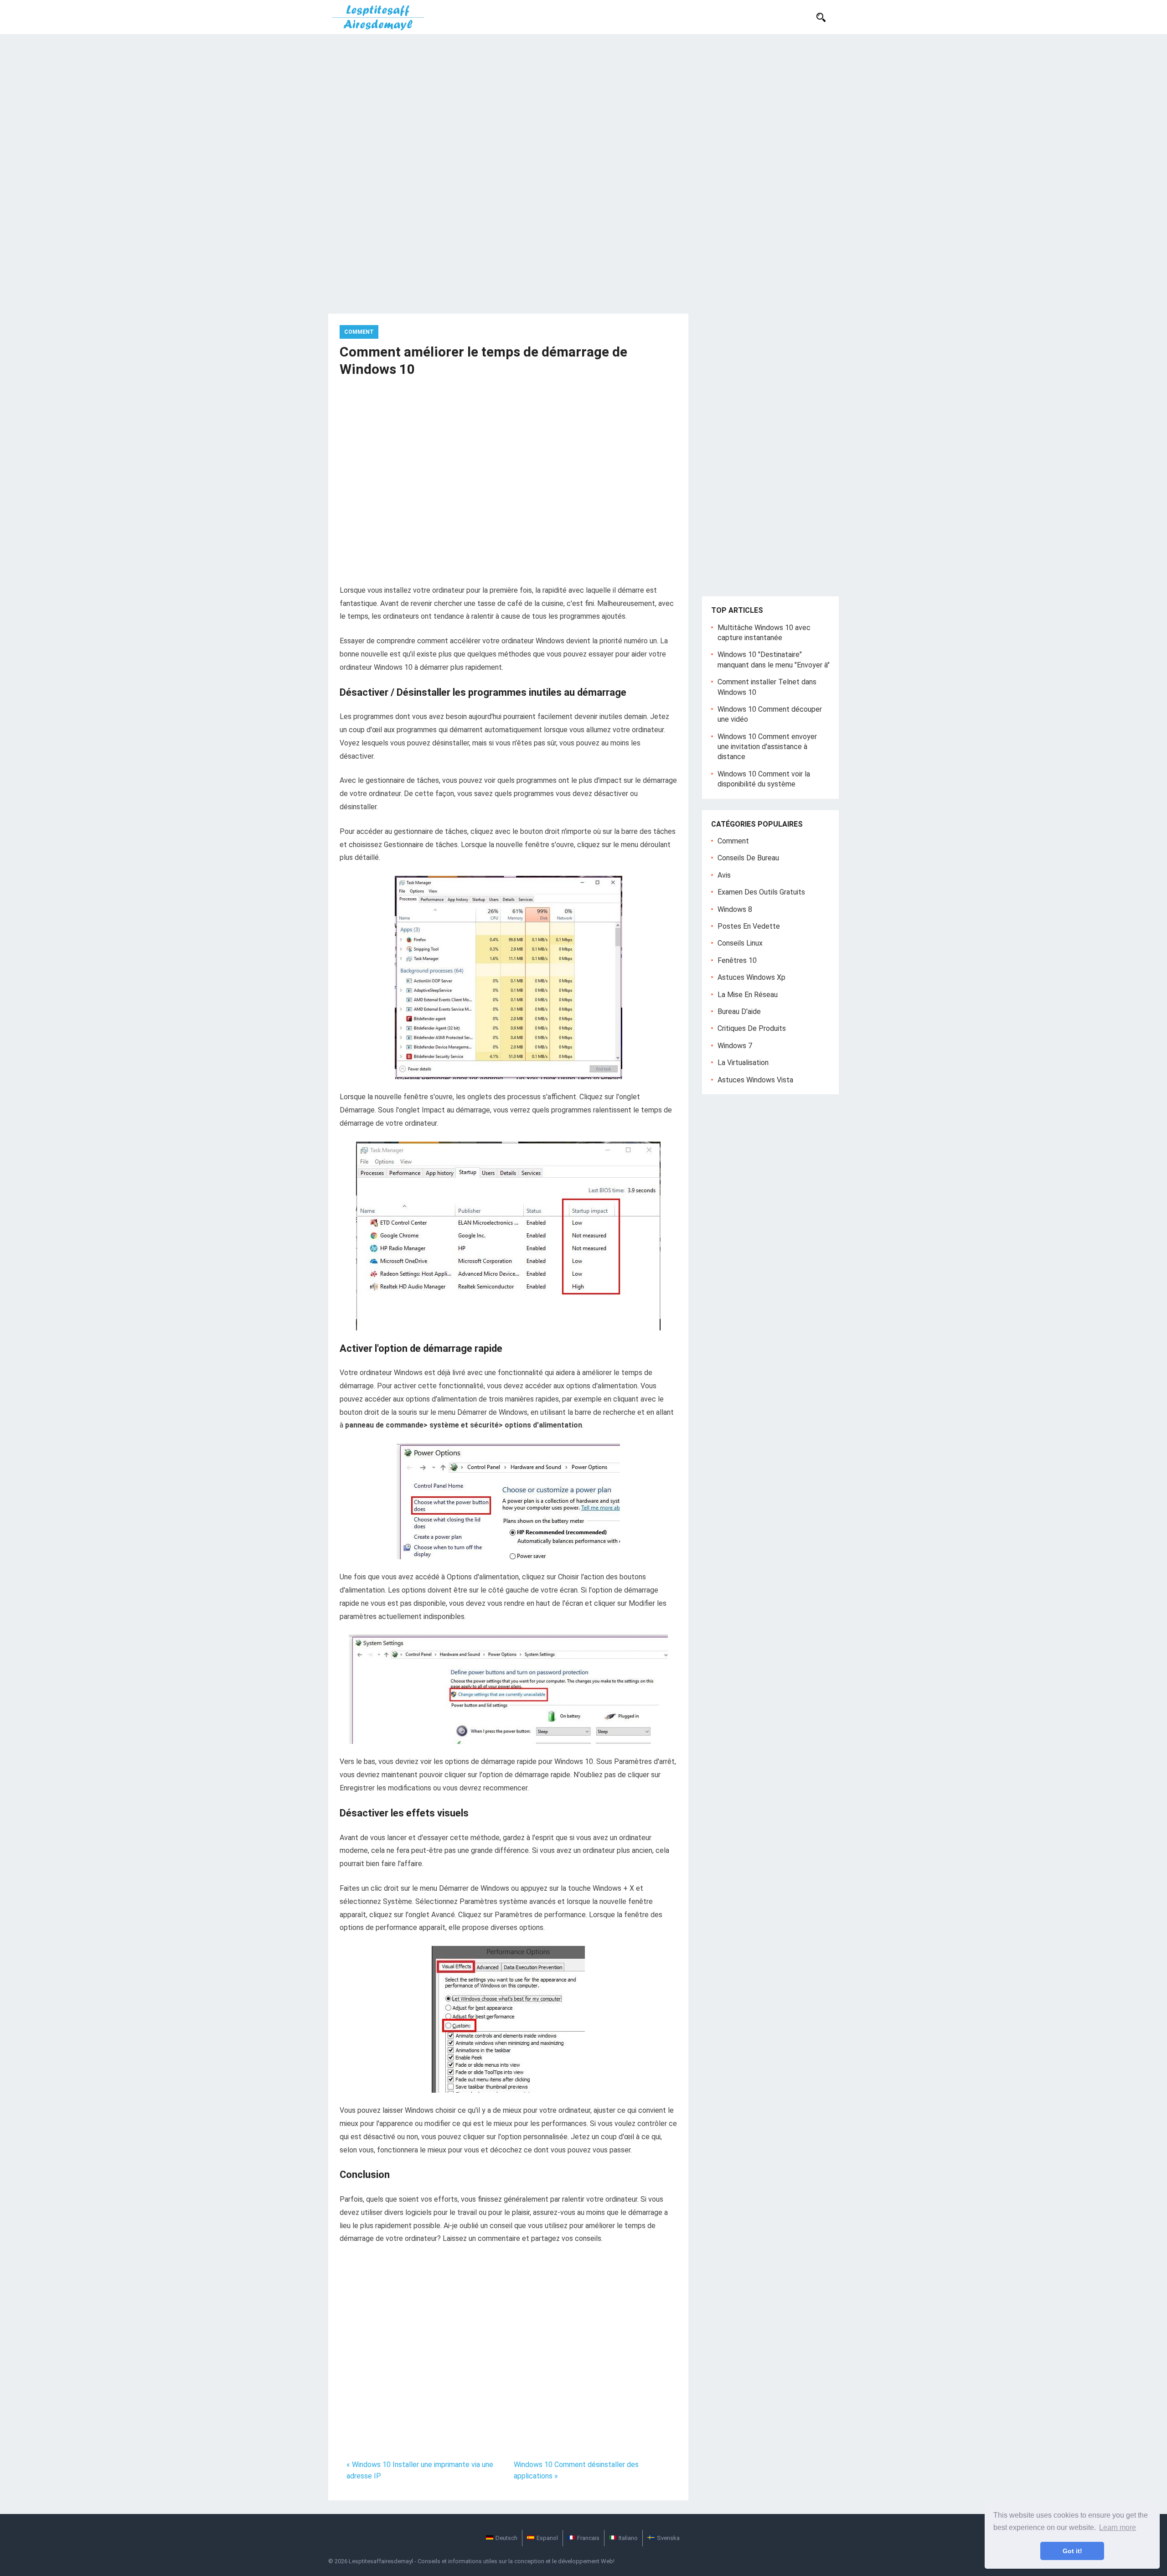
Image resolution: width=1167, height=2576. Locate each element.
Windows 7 (735, 1046)
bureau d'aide (739, 1011)
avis (724, 875)
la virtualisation (743, 1063)
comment (733, 841)
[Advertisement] (583, 103)
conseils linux (740, 943)
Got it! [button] (1072, 2551)
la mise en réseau (748, 995)
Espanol (547, 2538)
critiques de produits (752, 1028)
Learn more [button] (1118, 2527)
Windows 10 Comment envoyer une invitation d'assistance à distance (767, 747)
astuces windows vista (755, 1080)
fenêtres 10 (737, 960)
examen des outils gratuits (761, 892)
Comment (359, 332)
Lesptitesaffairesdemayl (381, 2561)
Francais (588, 2538)
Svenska (668, 2538)
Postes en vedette (749, 926)
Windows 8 (735, 909)
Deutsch (506, 2538)
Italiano (628, 2538)
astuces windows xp (751, 977)
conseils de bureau (748, 858)
